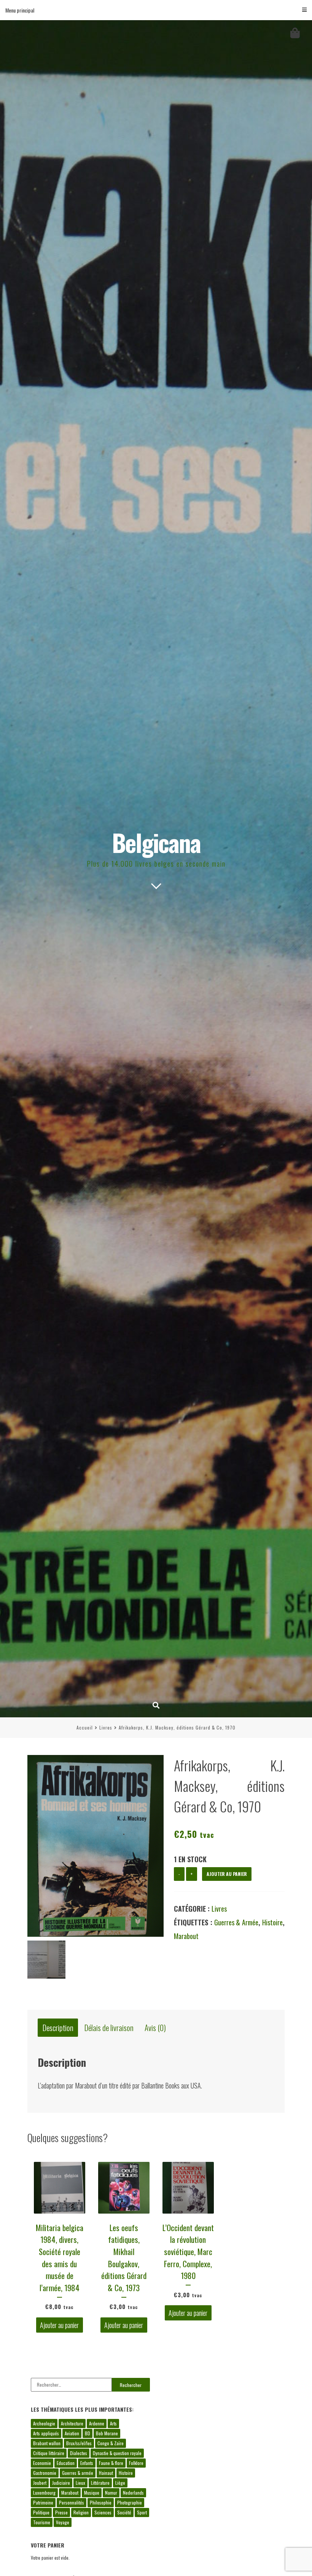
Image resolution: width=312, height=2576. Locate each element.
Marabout (186, 1936)
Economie (42, 2463)
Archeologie (44, 2423)
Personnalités (72, 2502)
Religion (81, 2512)
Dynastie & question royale (117, 2453)
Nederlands (133, 2493)
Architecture (72, 2423)
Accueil (85, 1727)
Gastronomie (45, 2473)
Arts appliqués (46, 2433)
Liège (120, 2483)
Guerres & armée (236, 1922)
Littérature (100, 2483)
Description (58, 2028)
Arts (113, 2423)
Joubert (40, 2483)
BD (88, 2433)
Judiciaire (61, 2483)
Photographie (130, 2502)
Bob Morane (107, 2433)
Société (124, 2512)
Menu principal (20, 10)
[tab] (58, 2028)
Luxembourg (44, 2493)
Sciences (103, 2512)
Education (66, 2463)
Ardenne (97, 2423)
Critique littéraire (49, 2453)
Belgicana (156, 842)
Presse (61, 2512)
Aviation (72, 2433)
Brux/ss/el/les (79, 2443)
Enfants (87, 2463)
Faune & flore (111, 2463)
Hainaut (106, 2473)
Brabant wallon (47, 2443)
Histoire (272, 1922)
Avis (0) (155, 2028)
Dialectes (79, 2453)
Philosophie (101, 2502)
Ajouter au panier (227, 1874)
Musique (92, 2493)
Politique (41, 2512)
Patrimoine (43, 2502)
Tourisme (42, 2522)
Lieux (80, 2483)
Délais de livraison (109, 2028)
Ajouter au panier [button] (59, 2325)
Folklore (136, 2463)
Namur (111, 2493)
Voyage (63, 2522)
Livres (106, 1727)
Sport (142, 2512)
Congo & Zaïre (111, 2443)
